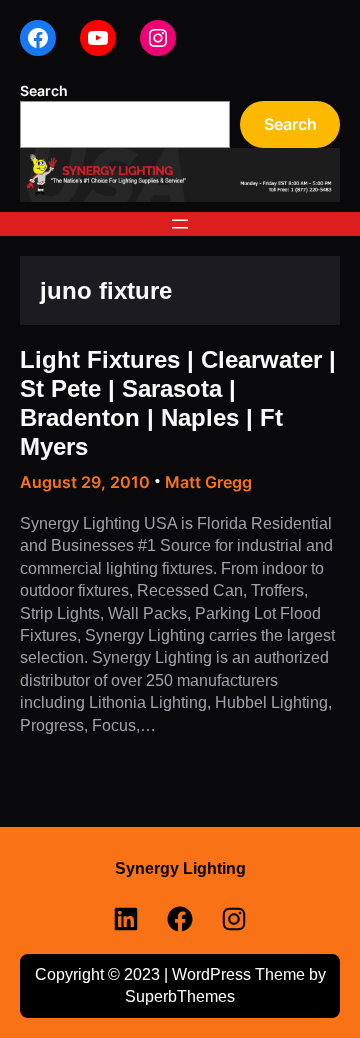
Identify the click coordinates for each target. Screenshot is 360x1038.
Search (44, 90)
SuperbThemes (180, 996)
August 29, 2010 (85, 482)
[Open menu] (180, 224)
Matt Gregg (208, 482)
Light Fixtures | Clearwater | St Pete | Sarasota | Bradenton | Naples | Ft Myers (178, 403)
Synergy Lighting (180, 868)
